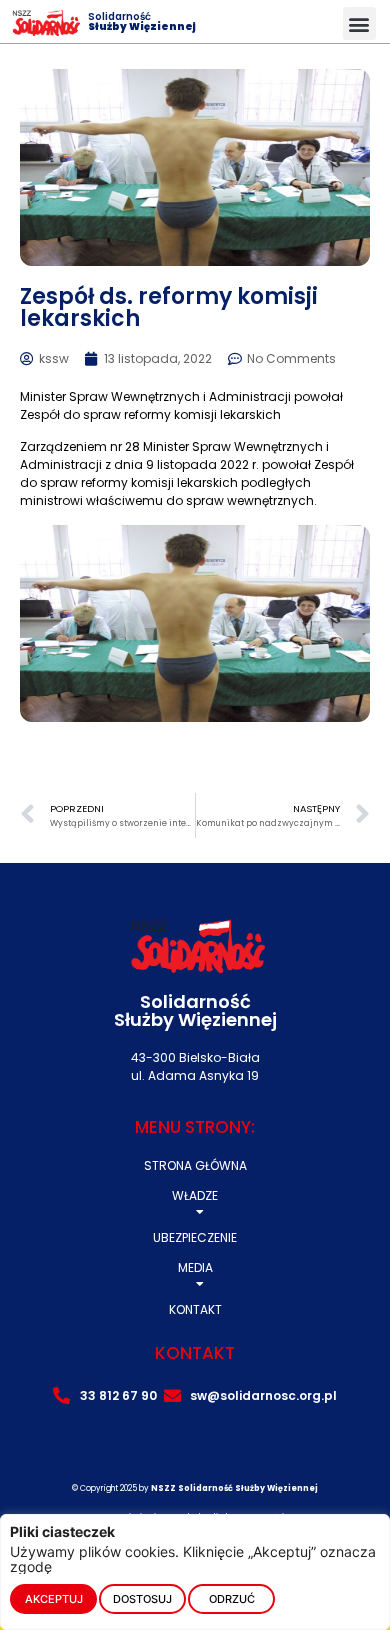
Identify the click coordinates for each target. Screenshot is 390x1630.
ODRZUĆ (232, 1599)
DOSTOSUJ (142, 1599)
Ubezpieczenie (195, 1237)
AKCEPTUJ (54, 1599)
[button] (359, 23)
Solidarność (142, 21)
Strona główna (195, 1165)
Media (195, 1267)
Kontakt (195, 1309)
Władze (195, 1195)
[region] (195, 1572)
